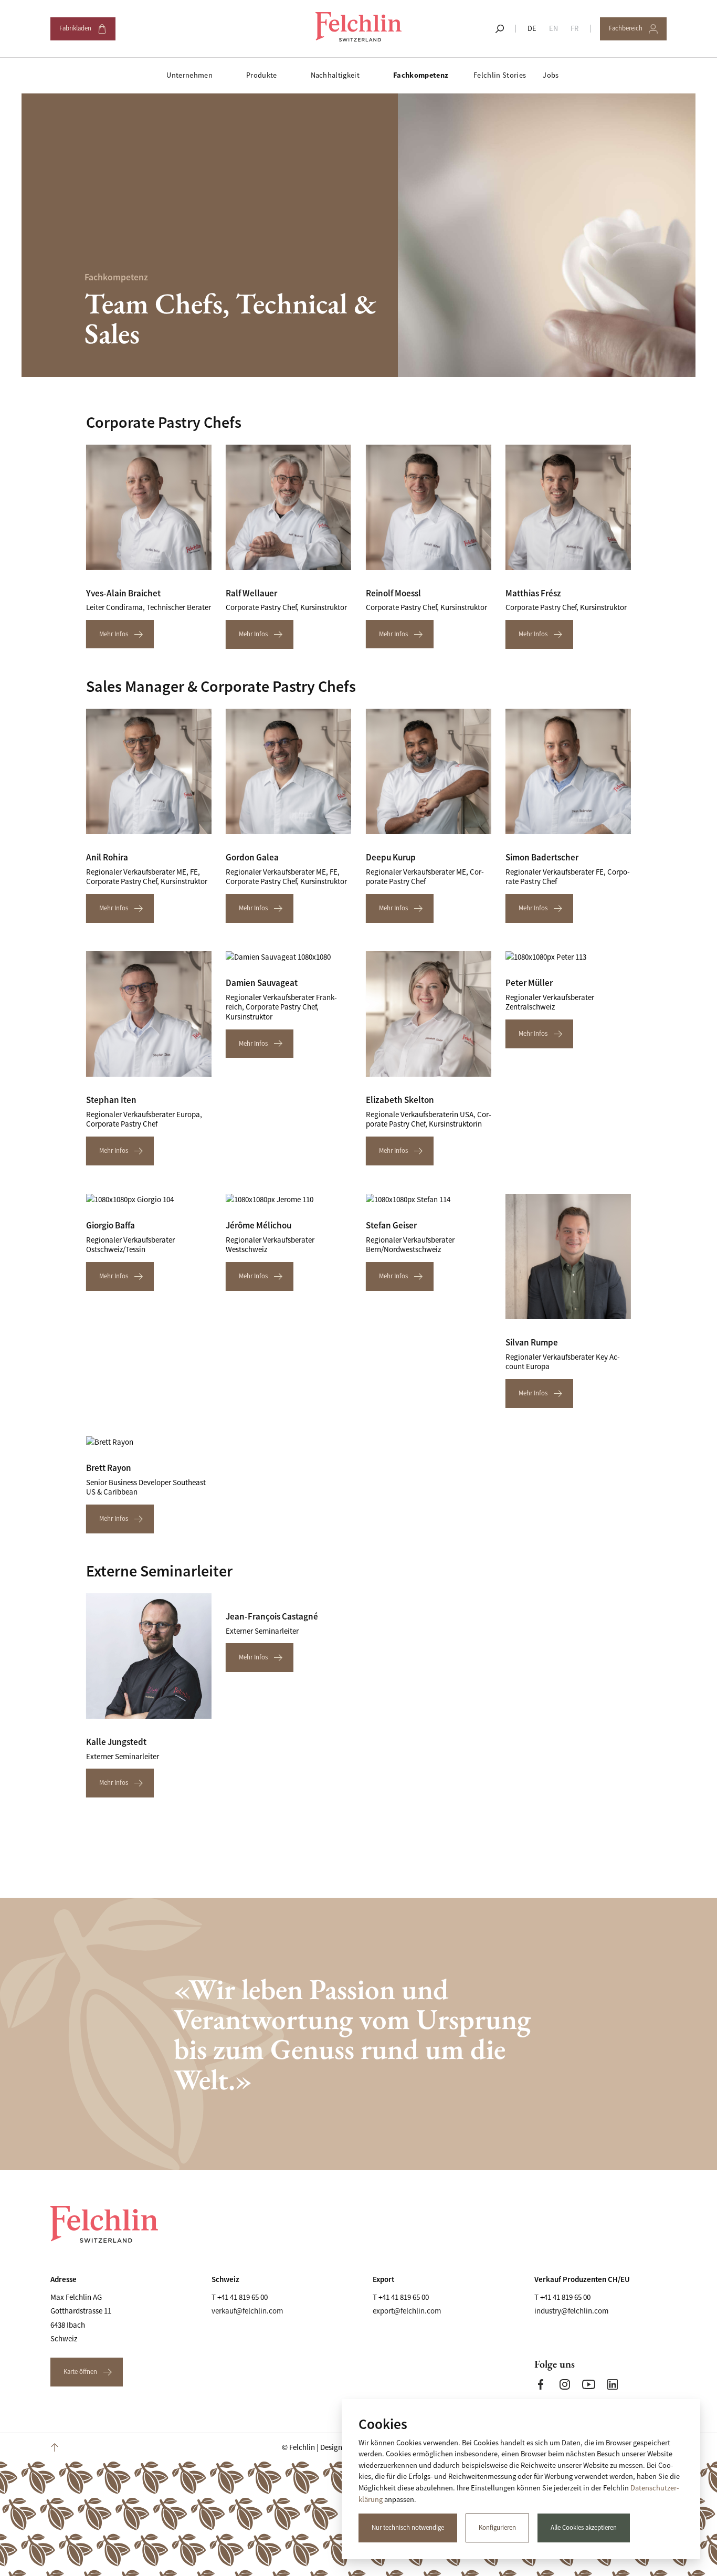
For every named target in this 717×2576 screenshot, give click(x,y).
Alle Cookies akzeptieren (584, 2528)
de (532, 28)
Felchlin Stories (500, 75)
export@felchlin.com (407, 2311)
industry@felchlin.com (571, 2311)
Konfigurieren (497, 2528)
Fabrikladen (82, 32)
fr (574, 28)
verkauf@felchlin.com (247, 2311)
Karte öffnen (80, 2372)
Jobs (551, 75)
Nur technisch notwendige (408, 2528)
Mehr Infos (114, 634)
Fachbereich (632, 32)
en (553, 28)
